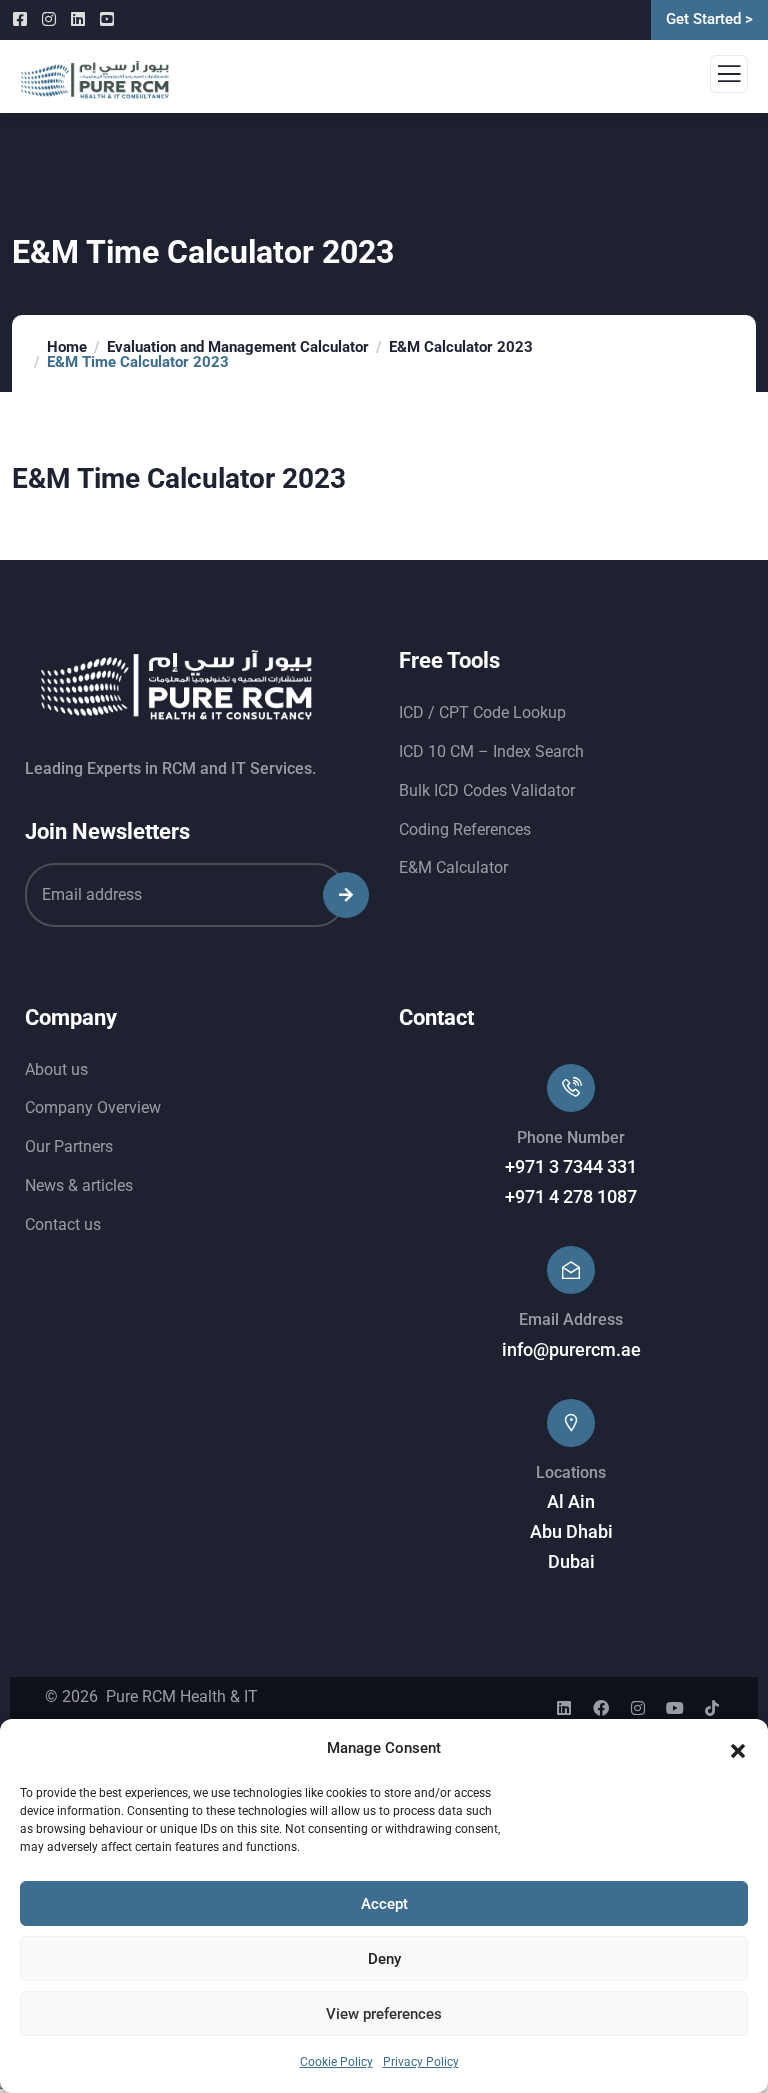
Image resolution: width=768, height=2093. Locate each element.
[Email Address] (571, 1270)
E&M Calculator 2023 (461, 347)
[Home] (177, 686)
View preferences (384, 2014)
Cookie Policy (336, 2062)
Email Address (571, 1319)
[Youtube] (675, 1708)
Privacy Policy (421, 2062)
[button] (738, 1749)
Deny (384, 1959)
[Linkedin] (564, 1708)
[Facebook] (601, 1708)
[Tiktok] (712, 1708)
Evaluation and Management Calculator (238, 347)
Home (67, 347)
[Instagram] (638, 1708)
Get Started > (709, 19)
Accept (384, 1904)
